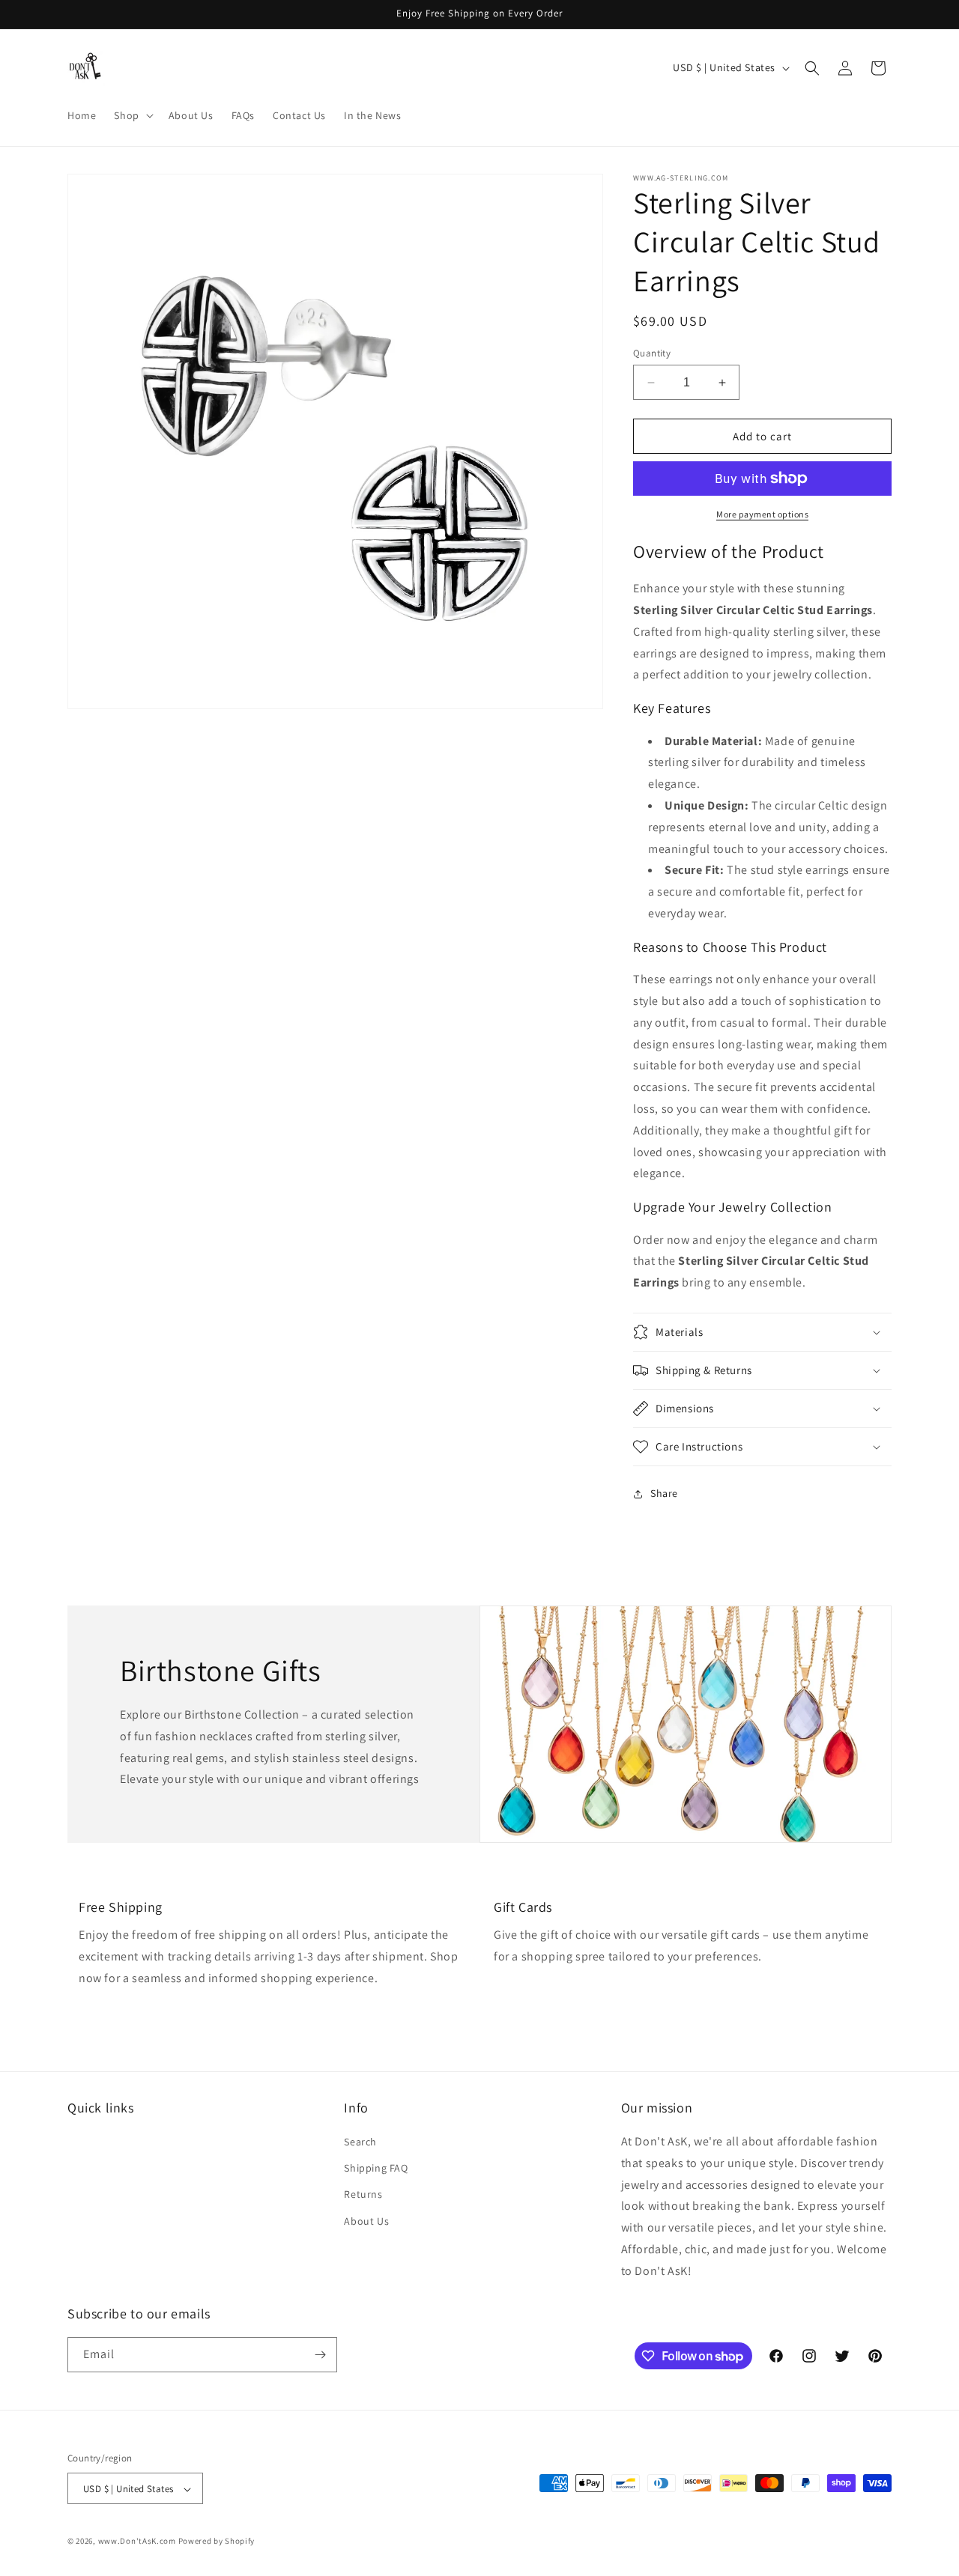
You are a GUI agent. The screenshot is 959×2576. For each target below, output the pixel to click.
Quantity (652, 353)
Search (360, 2142)
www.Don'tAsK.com (137, 2542)
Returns (363, 2195)
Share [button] (664, 1493)
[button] (132, 115)
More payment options (762, 514)
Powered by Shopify (217, 2542)
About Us (366, 2221)
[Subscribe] (320, 2355)
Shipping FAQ (376, 2168)
